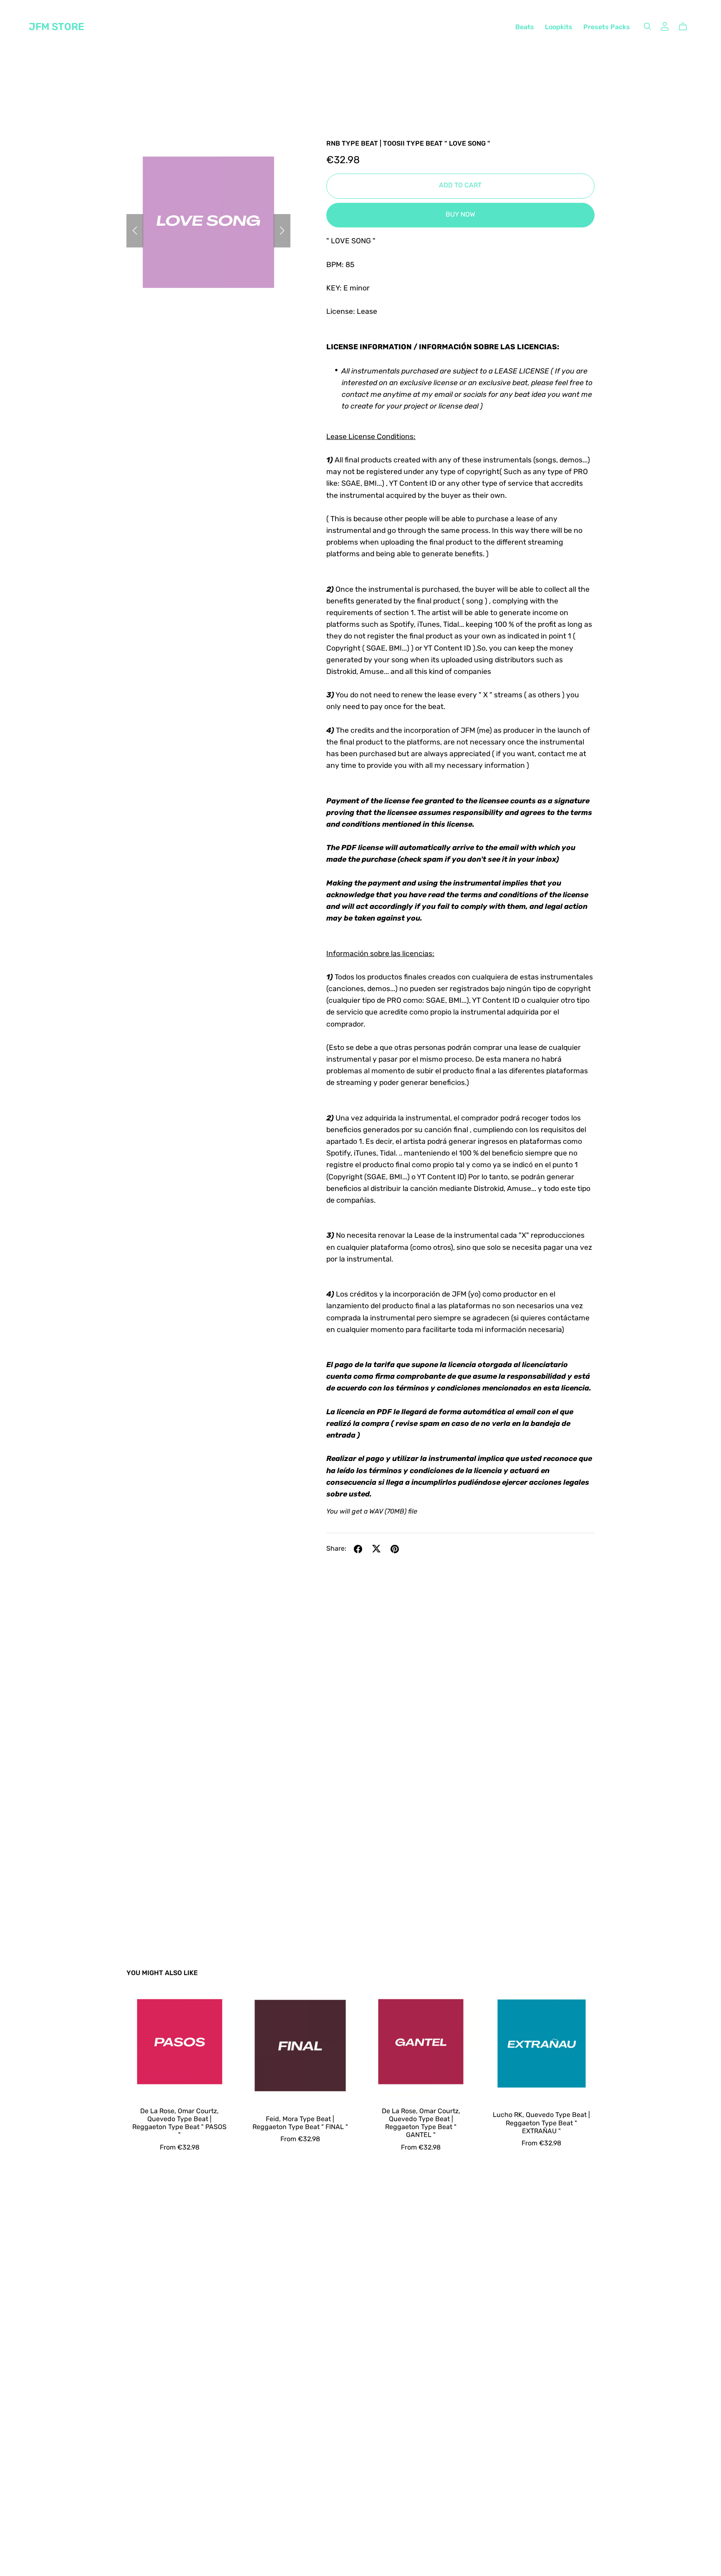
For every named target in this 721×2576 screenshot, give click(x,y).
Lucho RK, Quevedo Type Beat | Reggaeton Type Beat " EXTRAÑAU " (541, 2123)
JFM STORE (57, 28)
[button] (135, 231)
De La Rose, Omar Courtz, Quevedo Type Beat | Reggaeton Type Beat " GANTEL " (421, 2124)
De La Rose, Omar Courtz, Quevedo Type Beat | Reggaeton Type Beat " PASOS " (179, 2124)
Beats (525, 28)
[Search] (648, 26)
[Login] (665, 26)
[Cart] (686, 27)
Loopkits (559, 28)
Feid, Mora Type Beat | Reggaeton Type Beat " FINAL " (300, 2123)
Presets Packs (607, 28)
